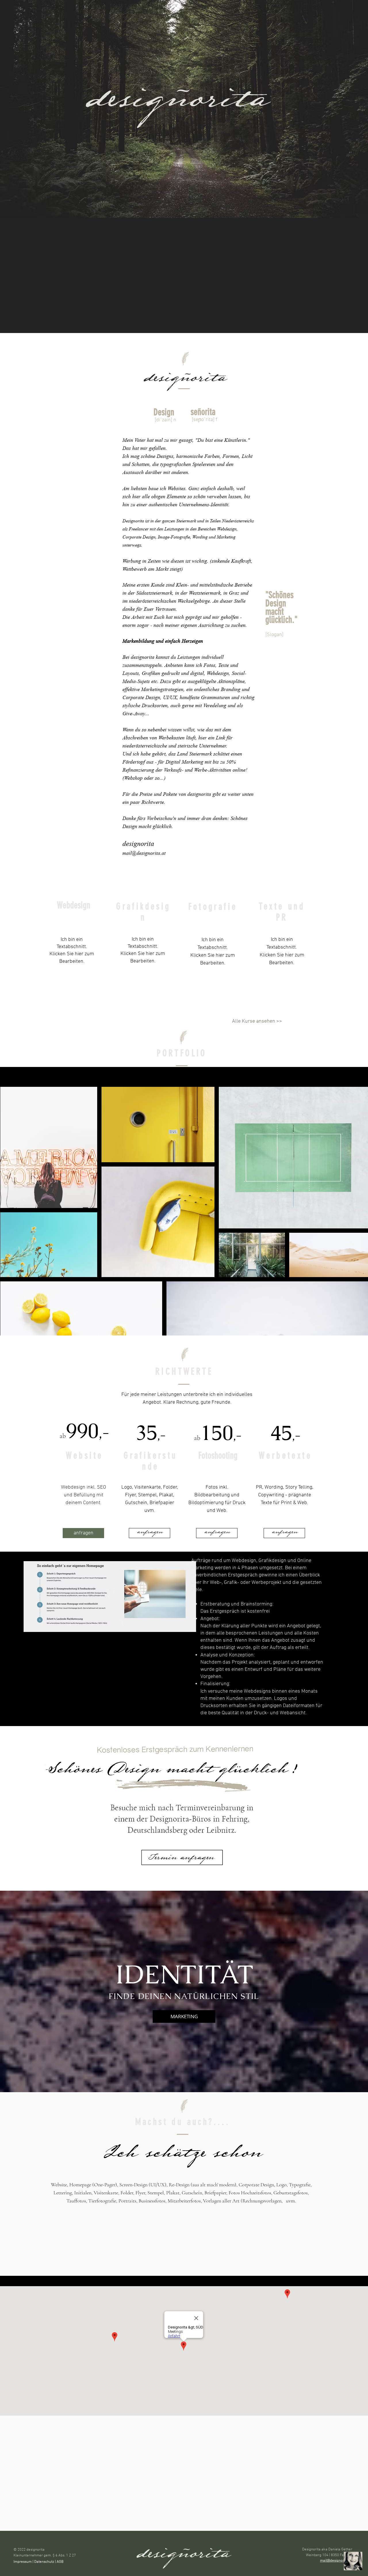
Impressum (23, 2562)
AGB (61, 2562)
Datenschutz (44, 2562)
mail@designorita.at (144, 853)
